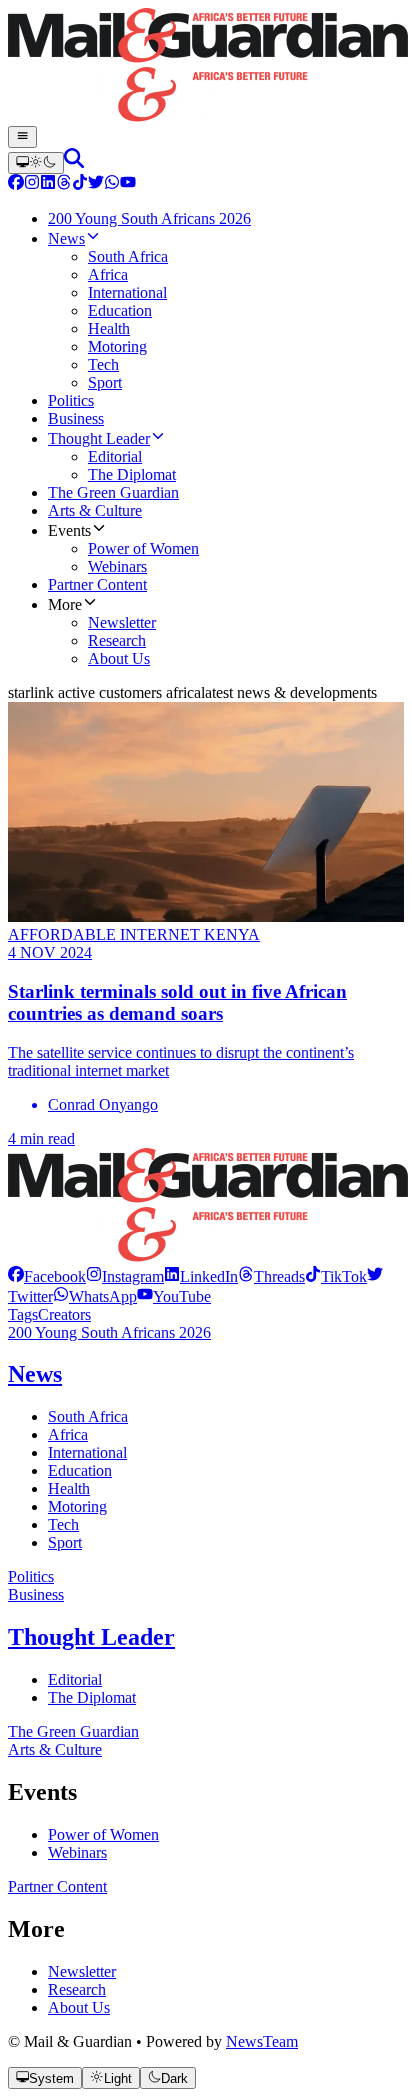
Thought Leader (91, 1637)
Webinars (77, 1852)
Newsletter (82, 1971)
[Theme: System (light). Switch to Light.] (36, 163)
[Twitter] (96, 184)
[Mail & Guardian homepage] (206, 67)
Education (80, 1470)
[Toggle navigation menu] (22, 137)
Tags (23, 1314)
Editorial (75, 1679)
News (35, 1374)
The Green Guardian (73, 1731)
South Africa (88, 1416)
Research (77, 1989)
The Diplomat (92, 1697)
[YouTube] (128, 184)
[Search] (74, 162)
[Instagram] (32, 184)
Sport (65, 1542)
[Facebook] (16, 184)
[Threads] (64, 184)
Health (69, 1488)
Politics (31, 1576)
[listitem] (47, 1276)
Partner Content (57, 1886)
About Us (79, 2007)
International (87, 1452)
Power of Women (103, 1834)
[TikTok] (80, 184)
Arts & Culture (55, 1749)
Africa (68, 1434)
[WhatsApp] (112, 184)
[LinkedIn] (48, 184)
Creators (64, 1314)
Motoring (77, 1506)
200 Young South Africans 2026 (109, 1332)
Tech (63, 1524)
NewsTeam (262, 2041)
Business (36, 1594)
